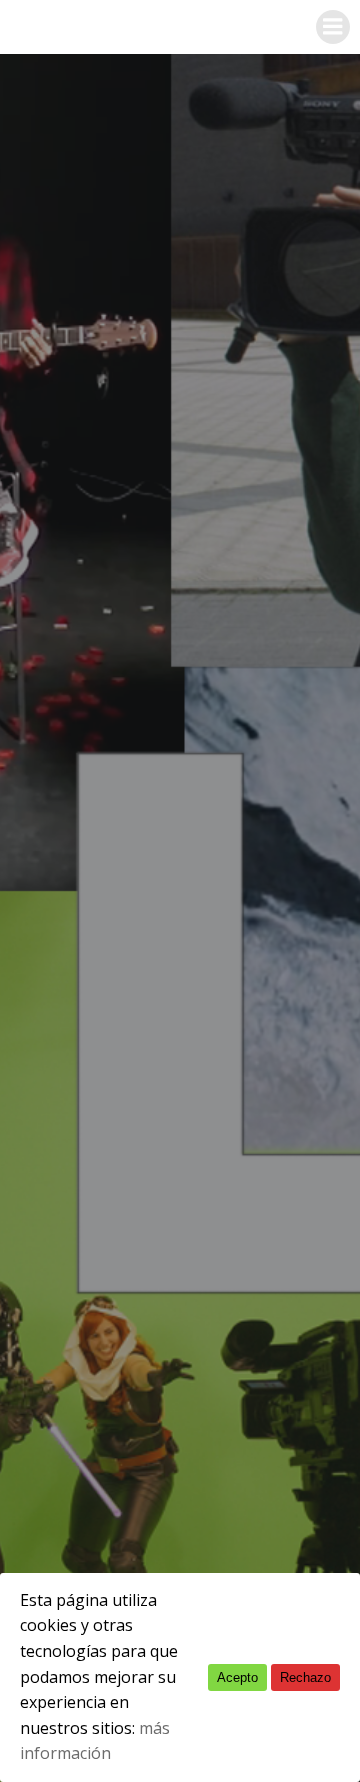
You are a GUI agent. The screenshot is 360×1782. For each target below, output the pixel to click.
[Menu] (333, 27)
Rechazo (305, 1677)
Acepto (237, 1677)
